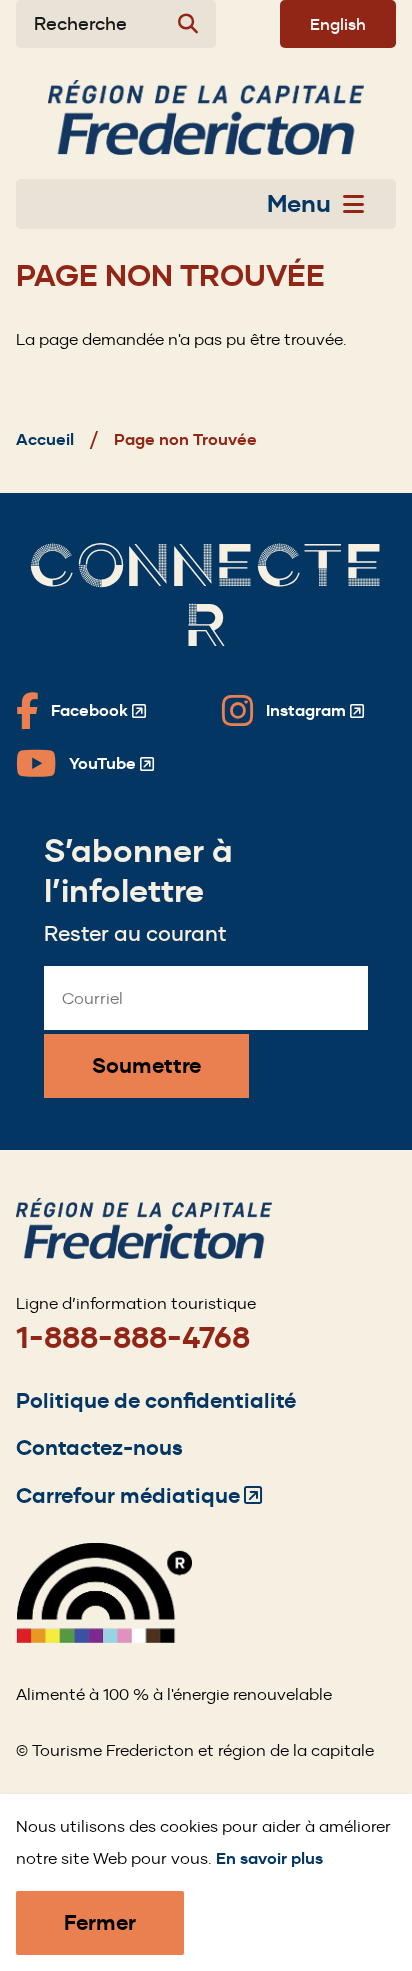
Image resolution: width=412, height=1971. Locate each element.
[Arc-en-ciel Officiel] (104, 1637)
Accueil (45, 439)
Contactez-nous (99, 1447)
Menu (299, 204)
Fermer (100, 1922)
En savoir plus (269, 1858)
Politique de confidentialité (156, 1400)
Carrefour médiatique (139, 1495)
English (338, 24)
